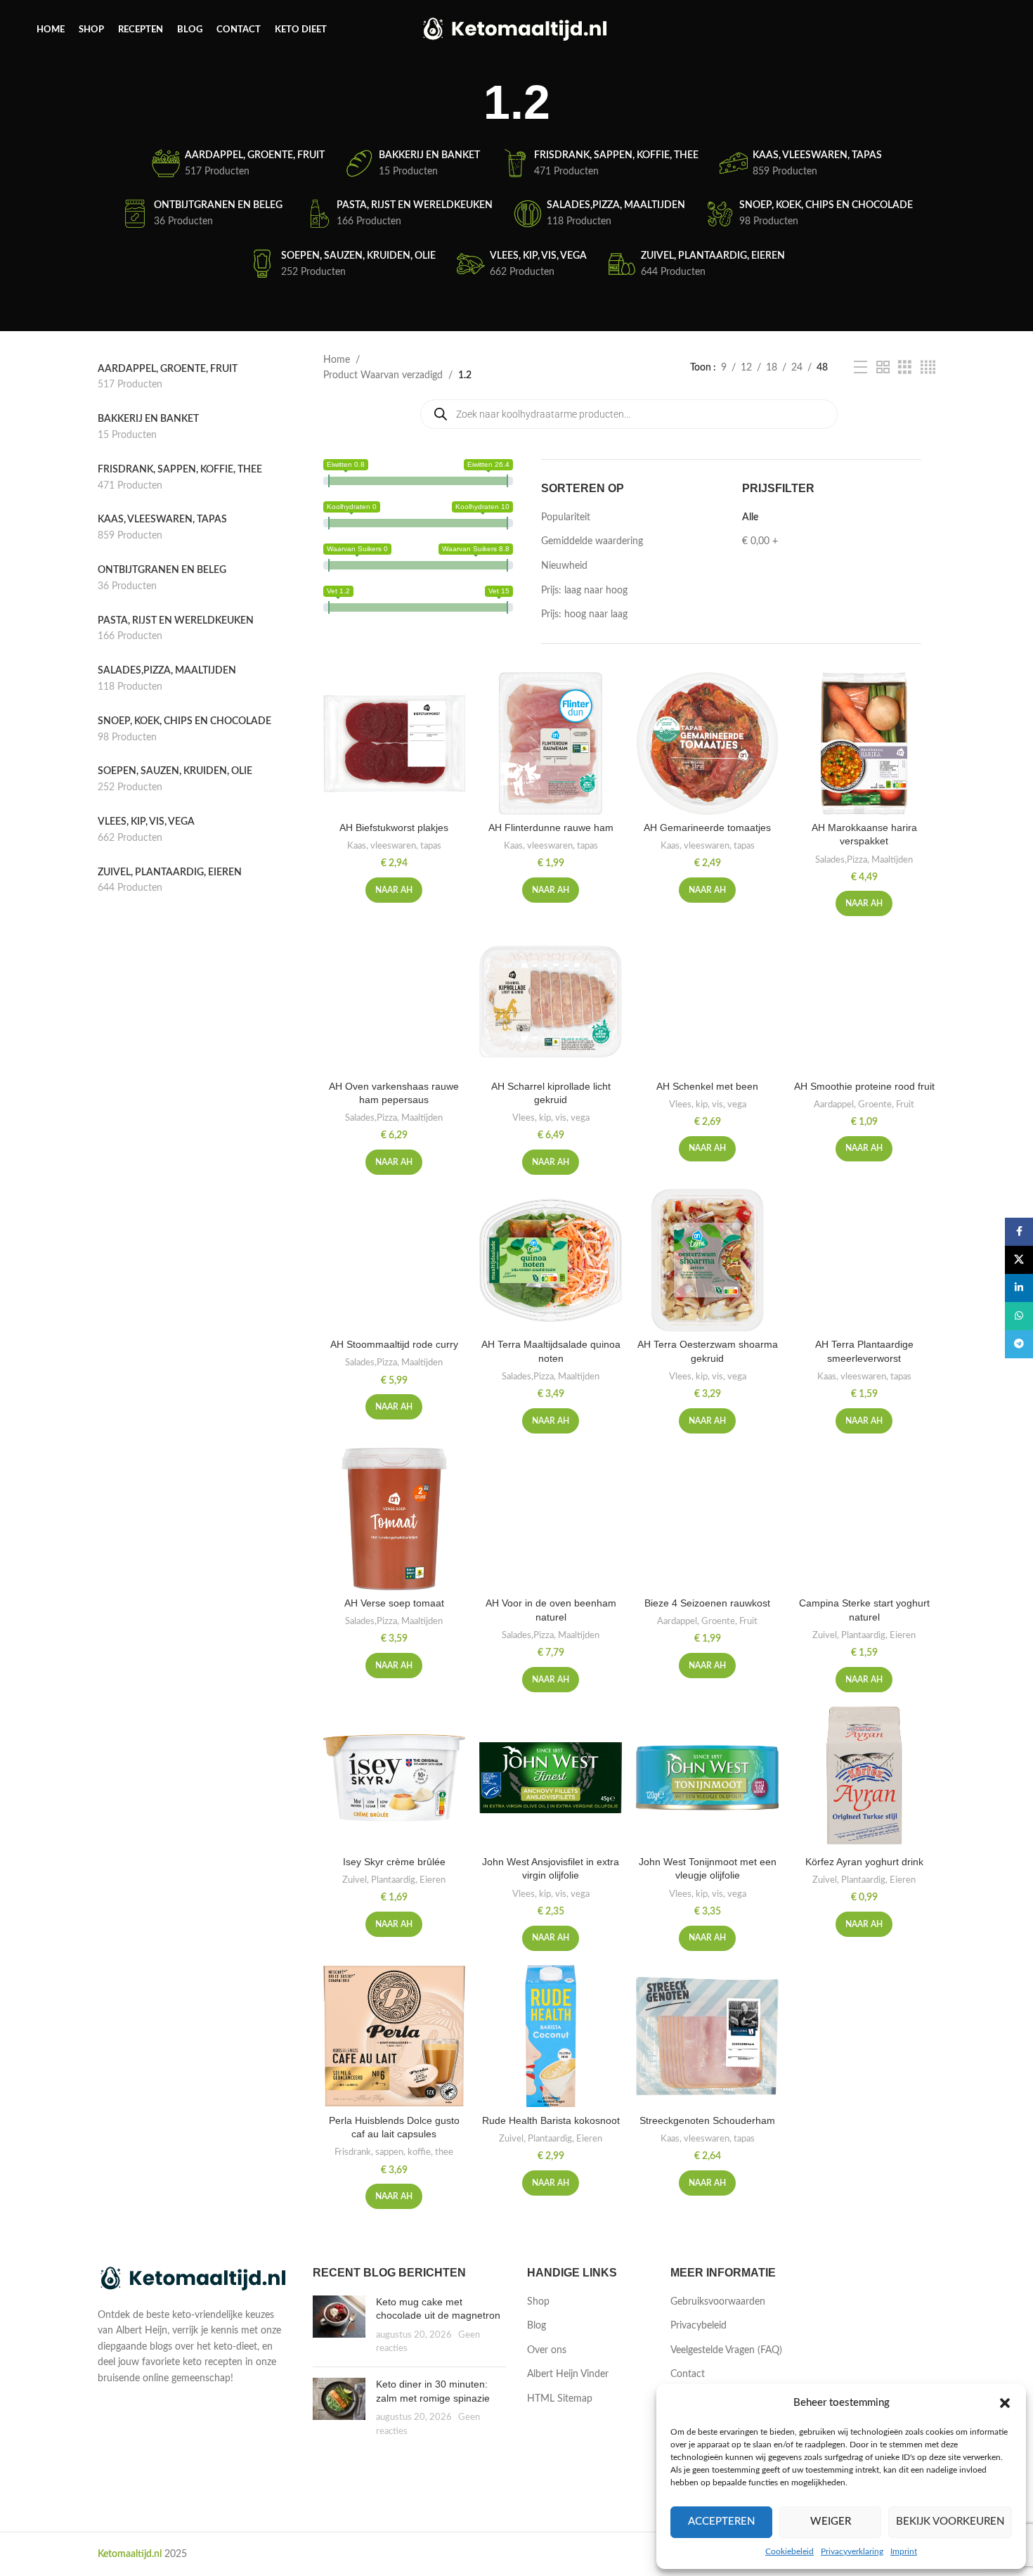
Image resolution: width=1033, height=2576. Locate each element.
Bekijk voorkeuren (950, 2522)
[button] (1005, 2403)
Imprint (904, 2551)
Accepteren (721, 2522)
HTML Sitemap (560, 2399)
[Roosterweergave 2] (883, 368)
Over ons (547, 2350)
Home (337, 360)
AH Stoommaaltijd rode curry (394, 1344)
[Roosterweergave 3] (905, 368)
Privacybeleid (699, 2326)
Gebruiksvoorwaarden (718, 2302)
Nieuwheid (564, 566)
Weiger (831, 2522)
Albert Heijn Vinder (568, 2374)
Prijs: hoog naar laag (584, 614)
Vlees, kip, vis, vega (551, 1118)
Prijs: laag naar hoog (584, 591)
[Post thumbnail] (339, 2326)
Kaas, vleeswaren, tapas (394, 846)
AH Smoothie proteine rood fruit (864, 1086)
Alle (750, 517)
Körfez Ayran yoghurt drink (864, 1862)
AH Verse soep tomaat (394, 1603)
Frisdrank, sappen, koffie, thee (394, 2152)
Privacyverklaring (852, 2551)
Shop (538, 2302)
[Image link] (195, 2279)
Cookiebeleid (790, 2551)
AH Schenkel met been (707, 1086)
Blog (537, 2326)
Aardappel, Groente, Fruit (864, 1105)
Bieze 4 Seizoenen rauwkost (707, 1603)
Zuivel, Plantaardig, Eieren (864, 1635)
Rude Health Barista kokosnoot (551, 2120)
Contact (688, 2374)
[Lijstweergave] (860, 368)
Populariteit (566, 517)
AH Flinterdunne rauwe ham (551, 827)
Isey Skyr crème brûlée (394, 1862)
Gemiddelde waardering (592, 541)
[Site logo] (517, 30)
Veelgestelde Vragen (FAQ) (726, 2350)
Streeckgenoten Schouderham (707, 2120)
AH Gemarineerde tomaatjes (707, 827)
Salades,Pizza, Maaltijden (864, 860)
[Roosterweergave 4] (928, 368)
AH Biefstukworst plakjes (394, 827)
